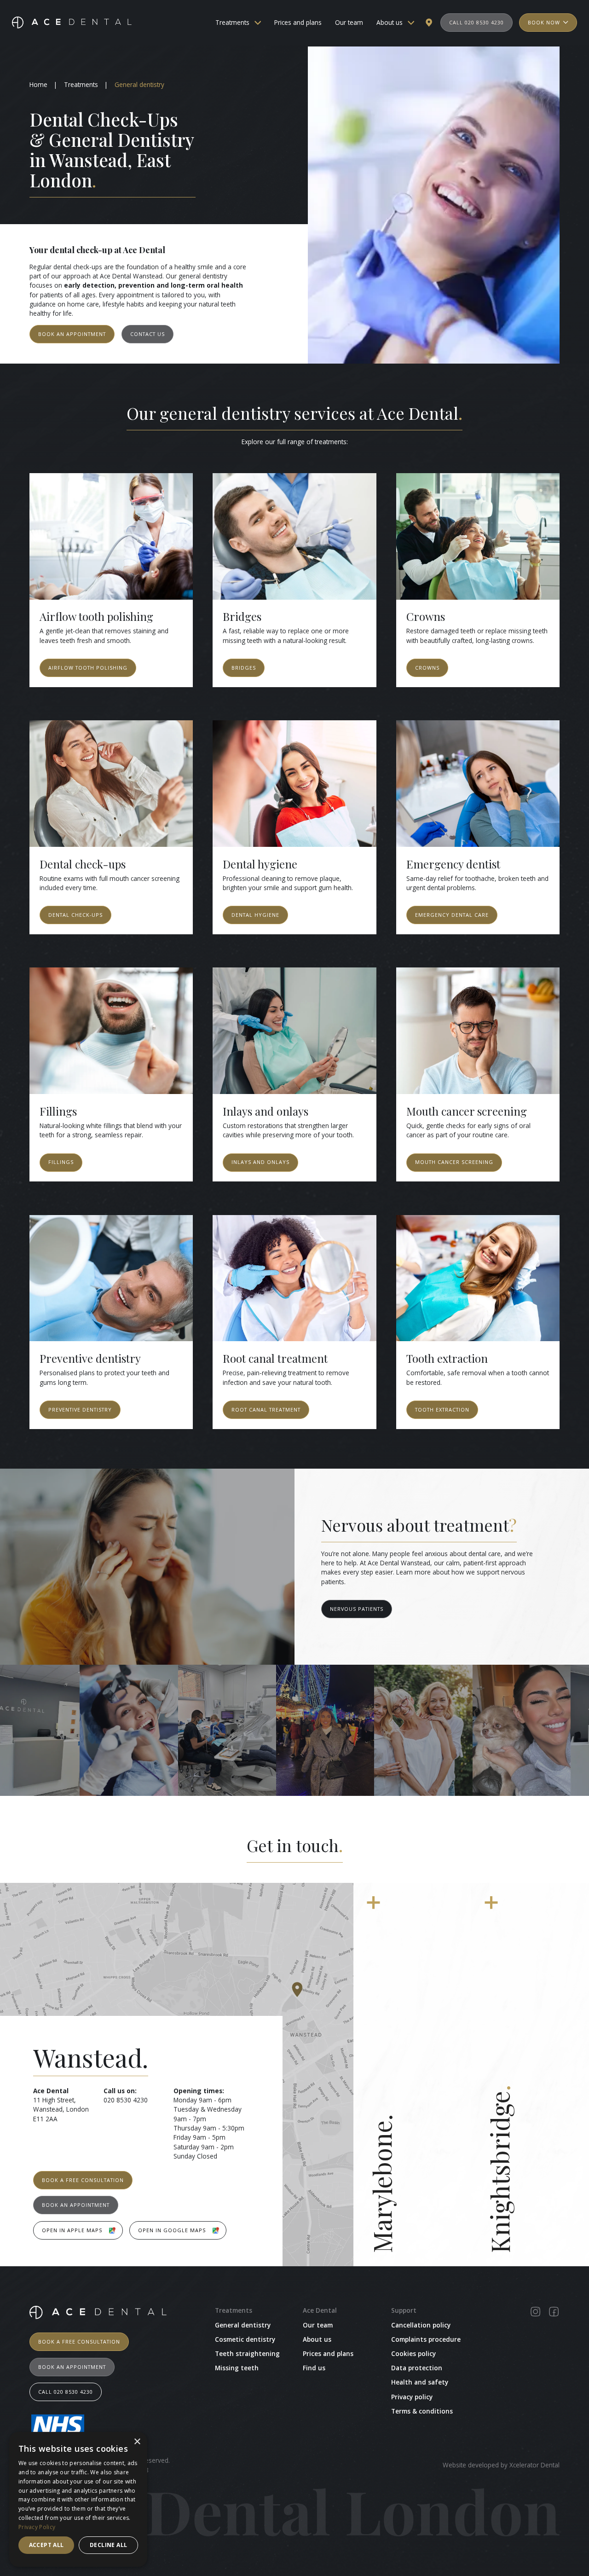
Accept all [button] (46, 2545)
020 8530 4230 (126, 2100)
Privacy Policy (37, 2527)
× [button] (137, 2442)
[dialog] (78, 2499)
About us (390, 23)
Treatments (232, 23)
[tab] (412, 2075)
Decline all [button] (108, 2545)
